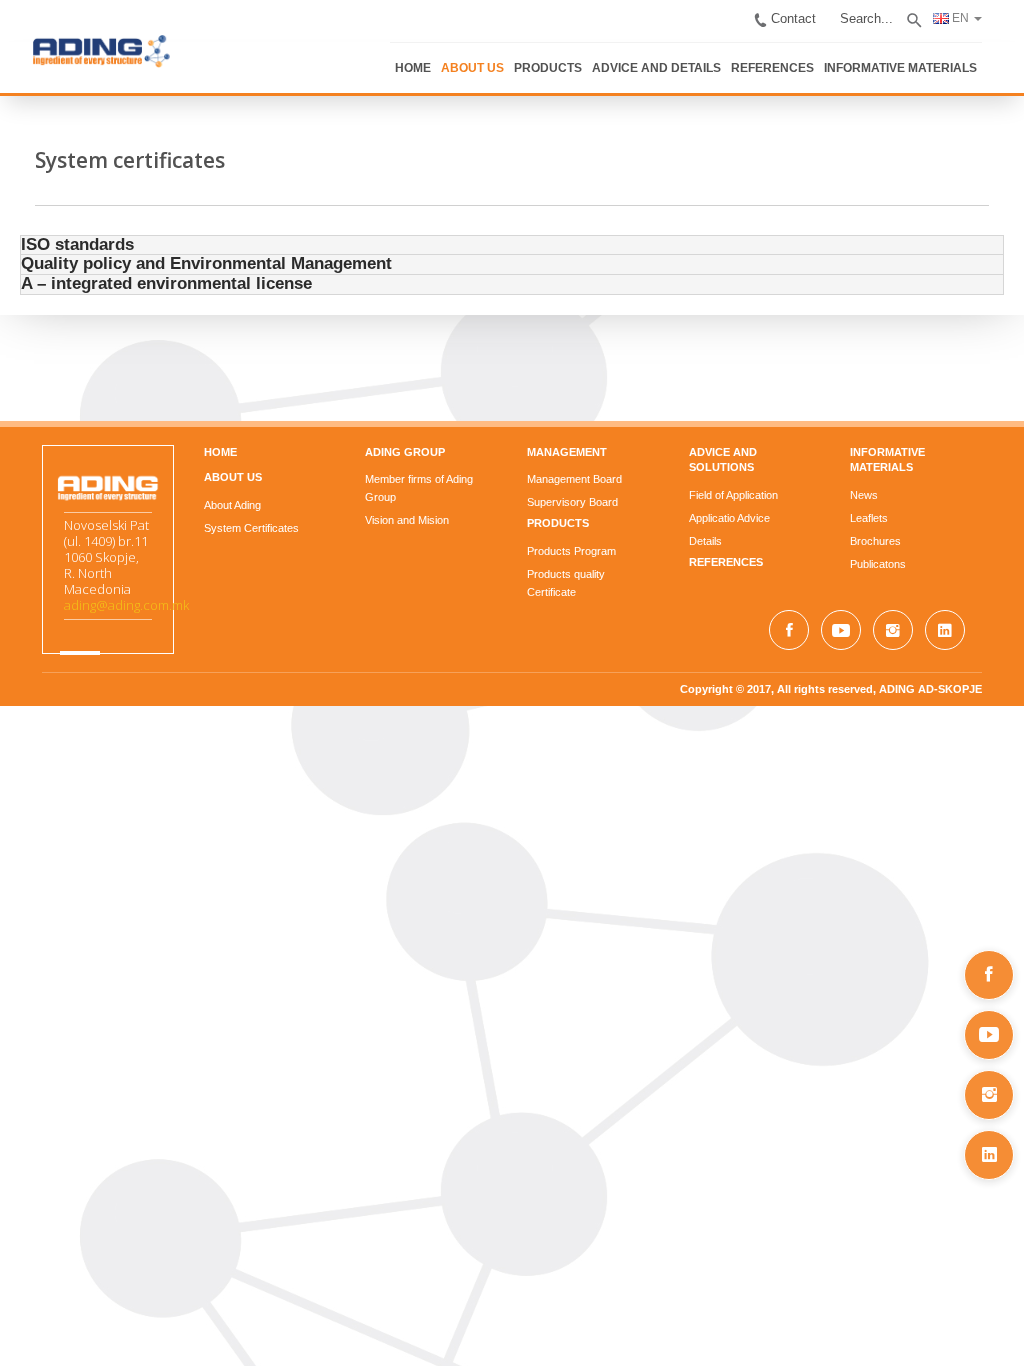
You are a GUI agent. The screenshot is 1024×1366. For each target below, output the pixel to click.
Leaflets (887, 515)
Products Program (571, 548)
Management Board (574, 476)
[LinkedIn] (989, 1155)
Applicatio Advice (738, 499)
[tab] (512, 242)
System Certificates (233, 525)
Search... (896, 13)
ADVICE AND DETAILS (710, 58)
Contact (829, 13)
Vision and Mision (398, 517)
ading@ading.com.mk (99, 605)
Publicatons (896, 561)
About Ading (214, 502)
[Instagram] (989, 1095)
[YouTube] (989, 1035)
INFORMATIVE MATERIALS (933, 58)
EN (986, 12)
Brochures (893, 538)
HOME (485, 58)
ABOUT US (541, 58)
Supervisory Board (572, 499)
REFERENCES (816, 58)
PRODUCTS (611, 58)
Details (714, 522)
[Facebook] (989, 975)
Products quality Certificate (592, 571)
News (882, 492)
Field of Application (742, 476)
